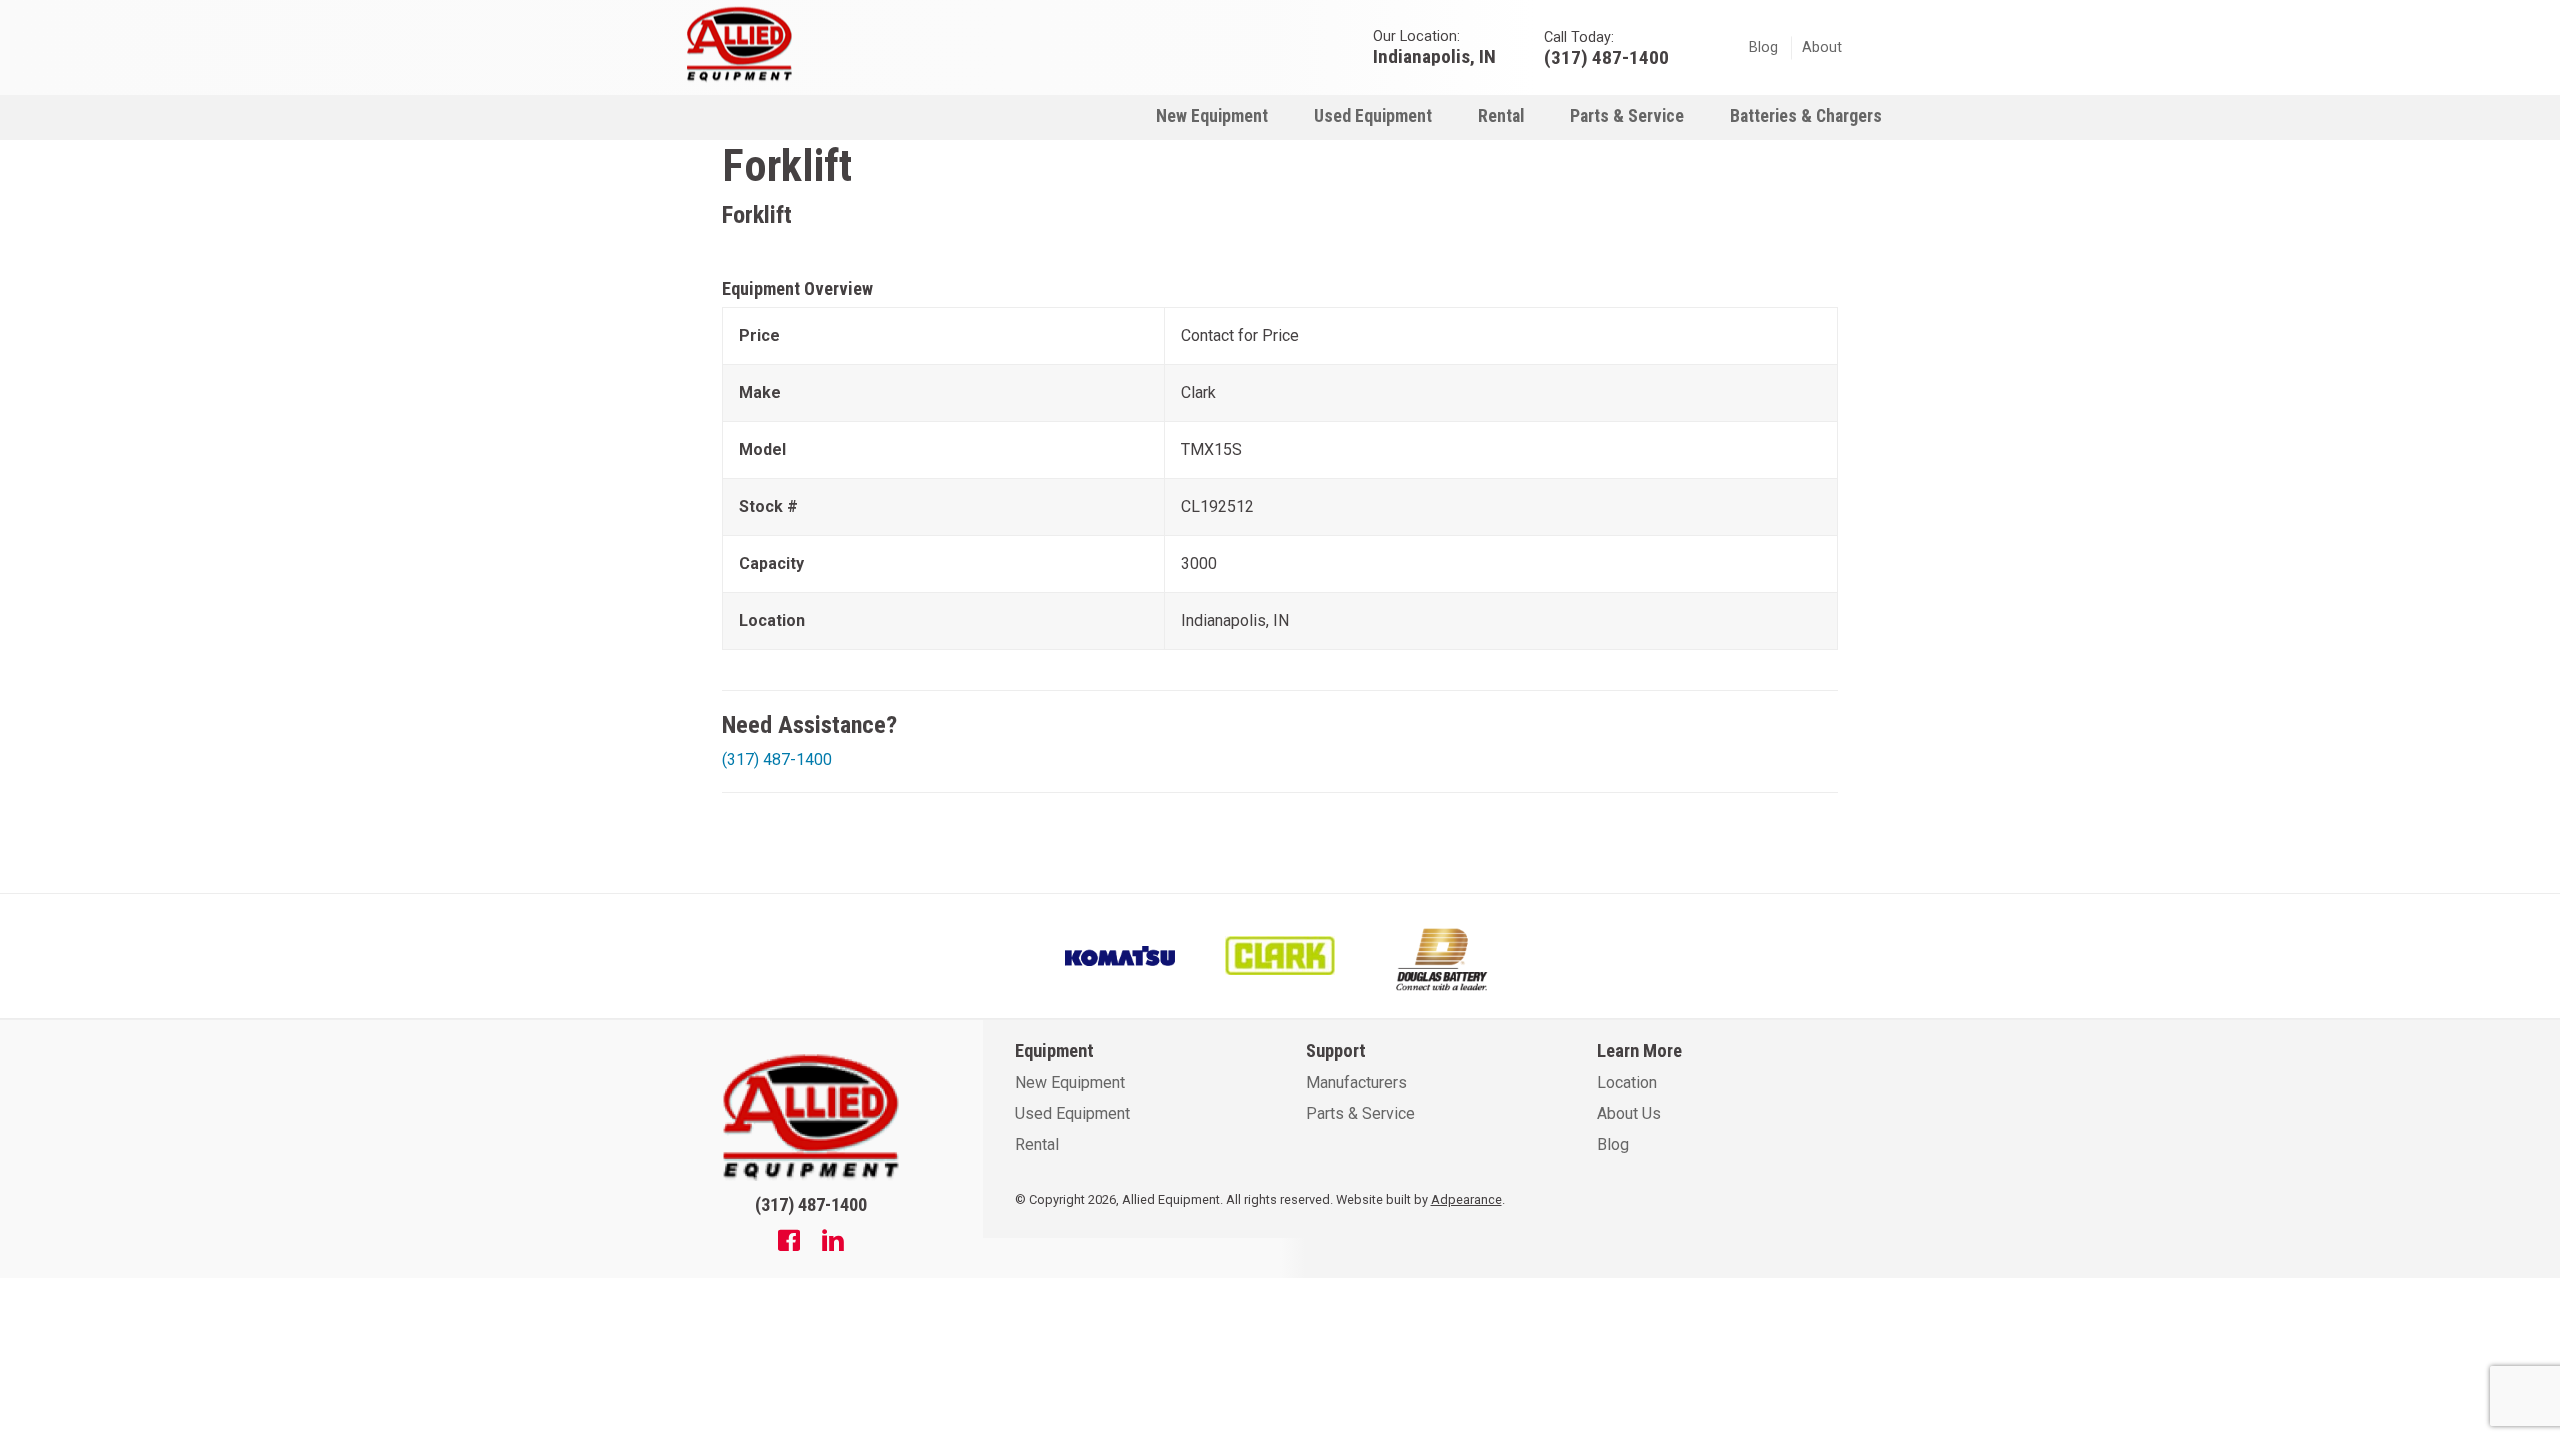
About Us (1629, 1113)
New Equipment (1212, 116)
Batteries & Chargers (1806, 116)
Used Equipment (1373, 116)
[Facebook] (789, 1243)
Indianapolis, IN (1434, 55)
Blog (1763, 47)
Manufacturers (1356, 1082)
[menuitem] (1212, 115)
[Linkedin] (833, 1243)
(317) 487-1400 (777, 759)
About (1822, 47)
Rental (1501, 116)
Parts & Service (1627, 116)
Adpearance (1466, 1199)
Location (1627, 1082)
